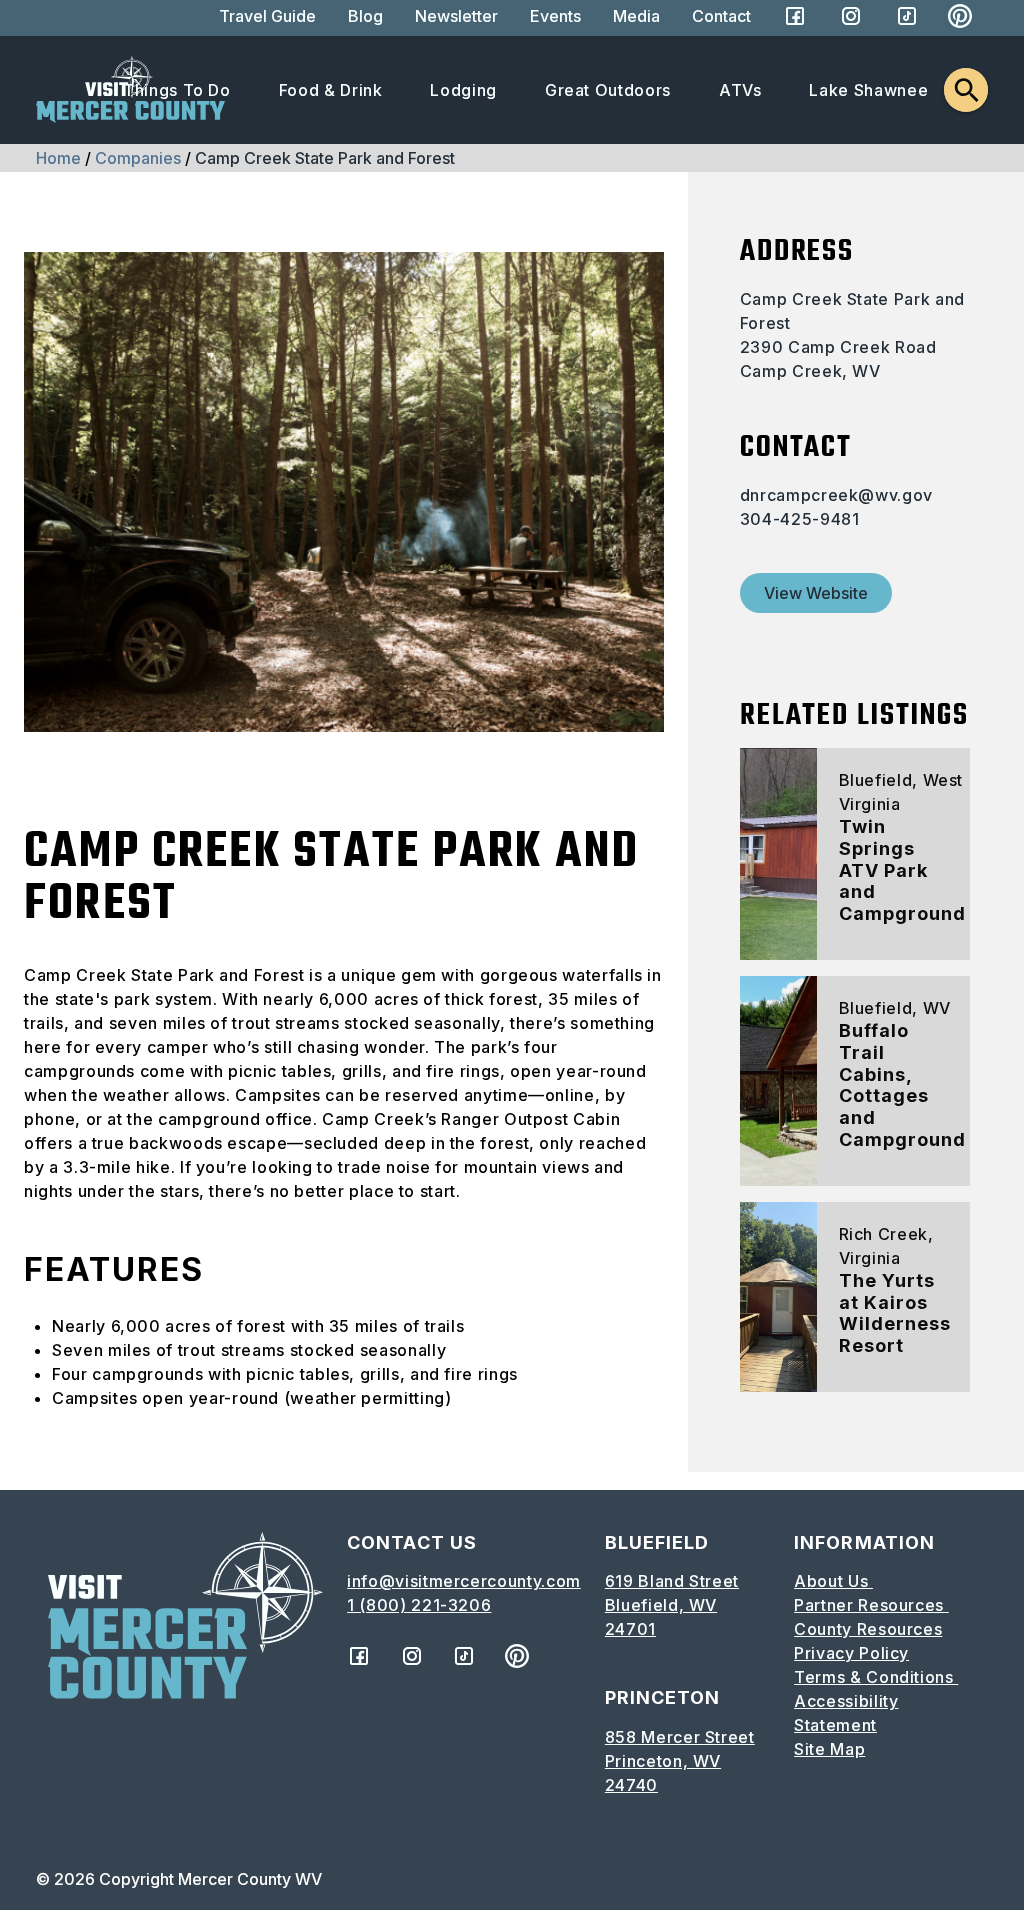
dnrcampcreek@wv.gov (836, 495)
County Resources (868, 1629)
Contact (721, 16)
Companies (138, 158)
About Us (833, 1581)
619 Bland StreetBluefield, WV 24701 (672, 1605)
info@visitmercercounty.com (464, 1581)
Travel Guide (267, 16)
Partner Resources (871, 1605)
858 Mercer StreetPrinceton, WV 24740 (680, 1761)
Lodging (463, 90)
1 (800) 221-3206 (419, 1605)
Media (636, 16)
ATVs (740, 90)
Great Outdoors (608, 90)
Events (555, 16)
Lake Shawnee (868, 90)
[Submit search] (966, 90)
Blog (365, 16)
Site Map (829, 1749)
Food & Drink (331, 90)
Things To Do (177, 90)
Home (58, 158)
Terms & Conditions (876, 1677)
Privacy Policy (851, 1653)
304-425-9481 (800, 519)
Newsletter (456, 16)
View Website (816, 593)
